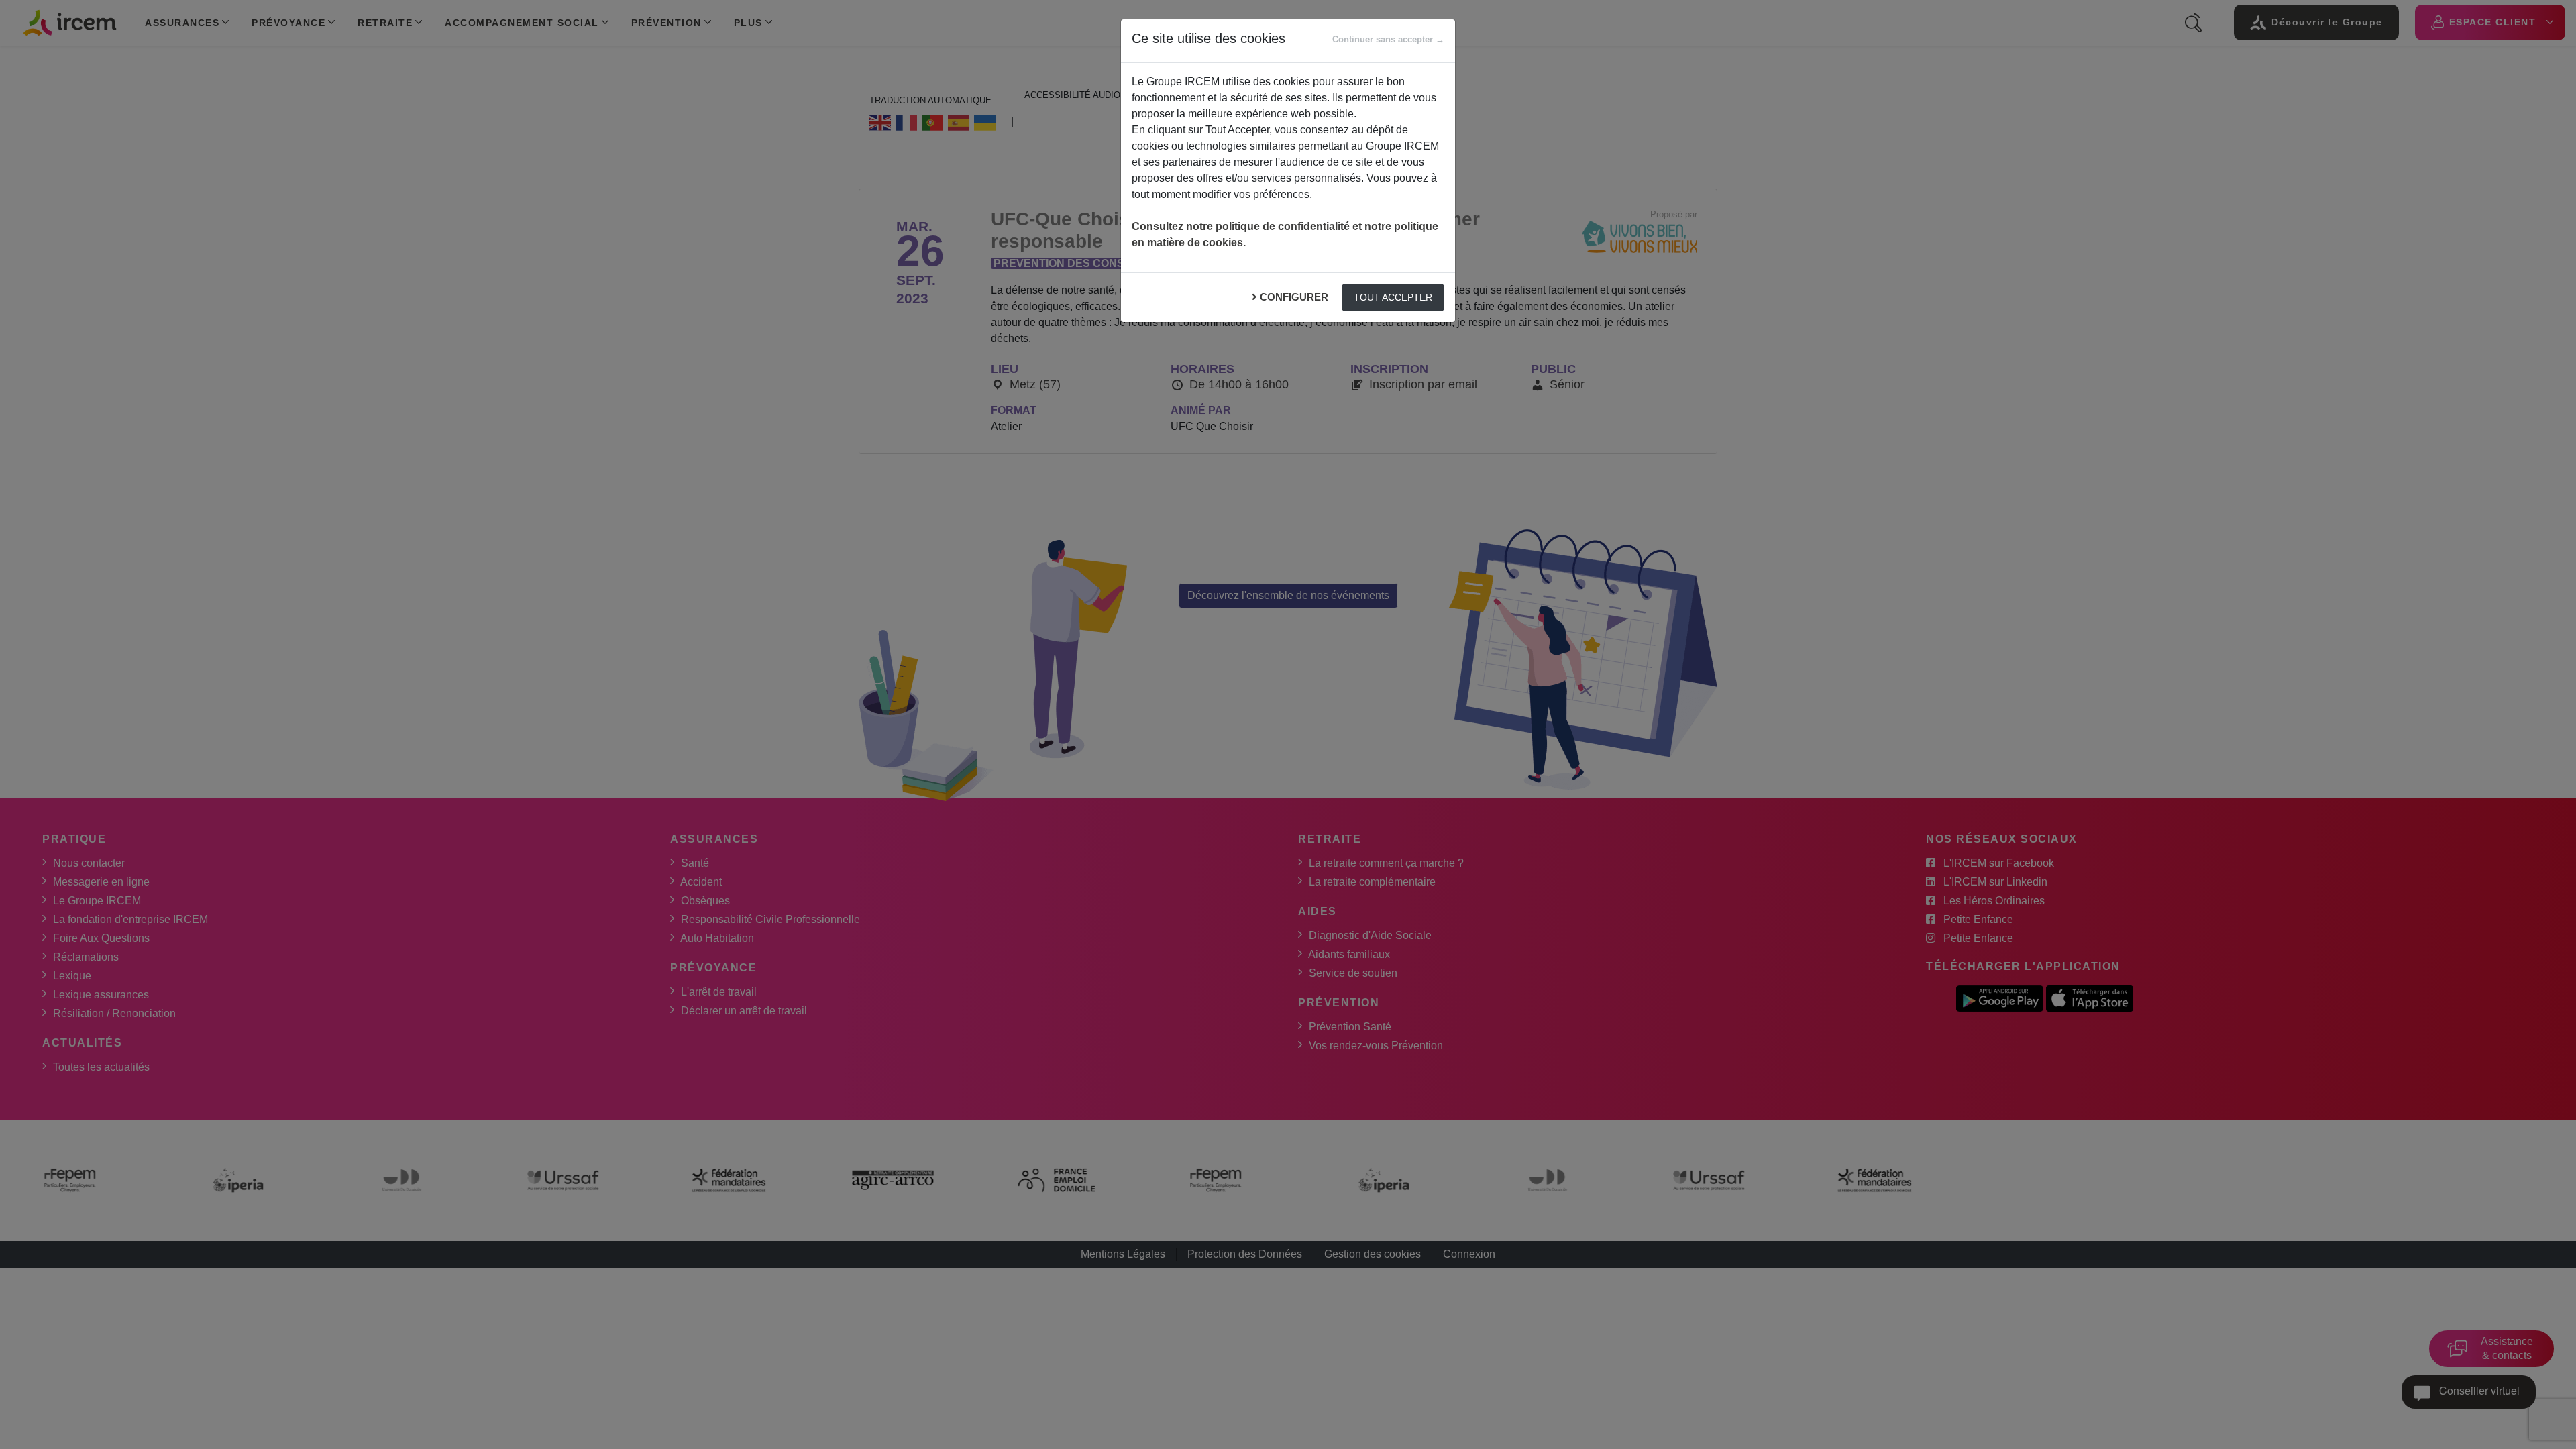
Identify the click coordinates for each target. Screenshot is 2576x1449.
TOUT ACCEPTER (1393, 297)
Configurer (1294, 297)
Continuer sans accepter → (1388, 39)
